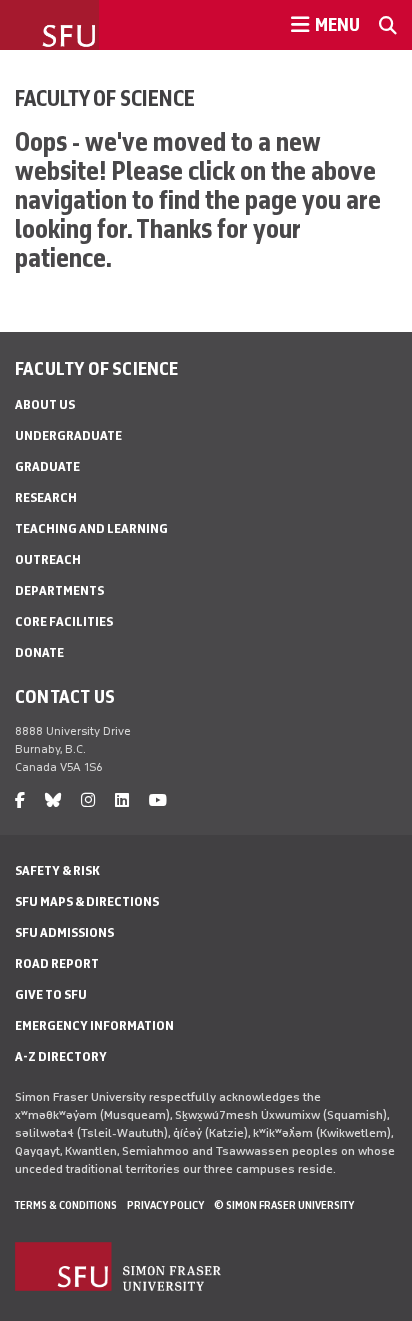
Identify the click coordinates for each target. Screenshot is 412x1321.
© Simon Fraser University (284, 1205)
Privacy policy (165, 1205)
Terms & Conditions (66, 1205)
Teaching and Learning (91, 528)
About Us (45, 404)
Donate (39, 652)
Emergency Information (94, 1025)
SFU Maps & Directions (87, 901)
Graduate (47, 466)
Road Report (57, 963)
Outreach (48, 559)
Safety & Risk (57, 870)
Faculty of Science (105, 98)
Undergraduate (68, 435)
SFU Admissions (64, 932)
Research (46, 497)
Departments (59, 590)
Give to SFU (51, 994)
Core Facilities (64, 621)
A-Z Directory (61, 1056)
